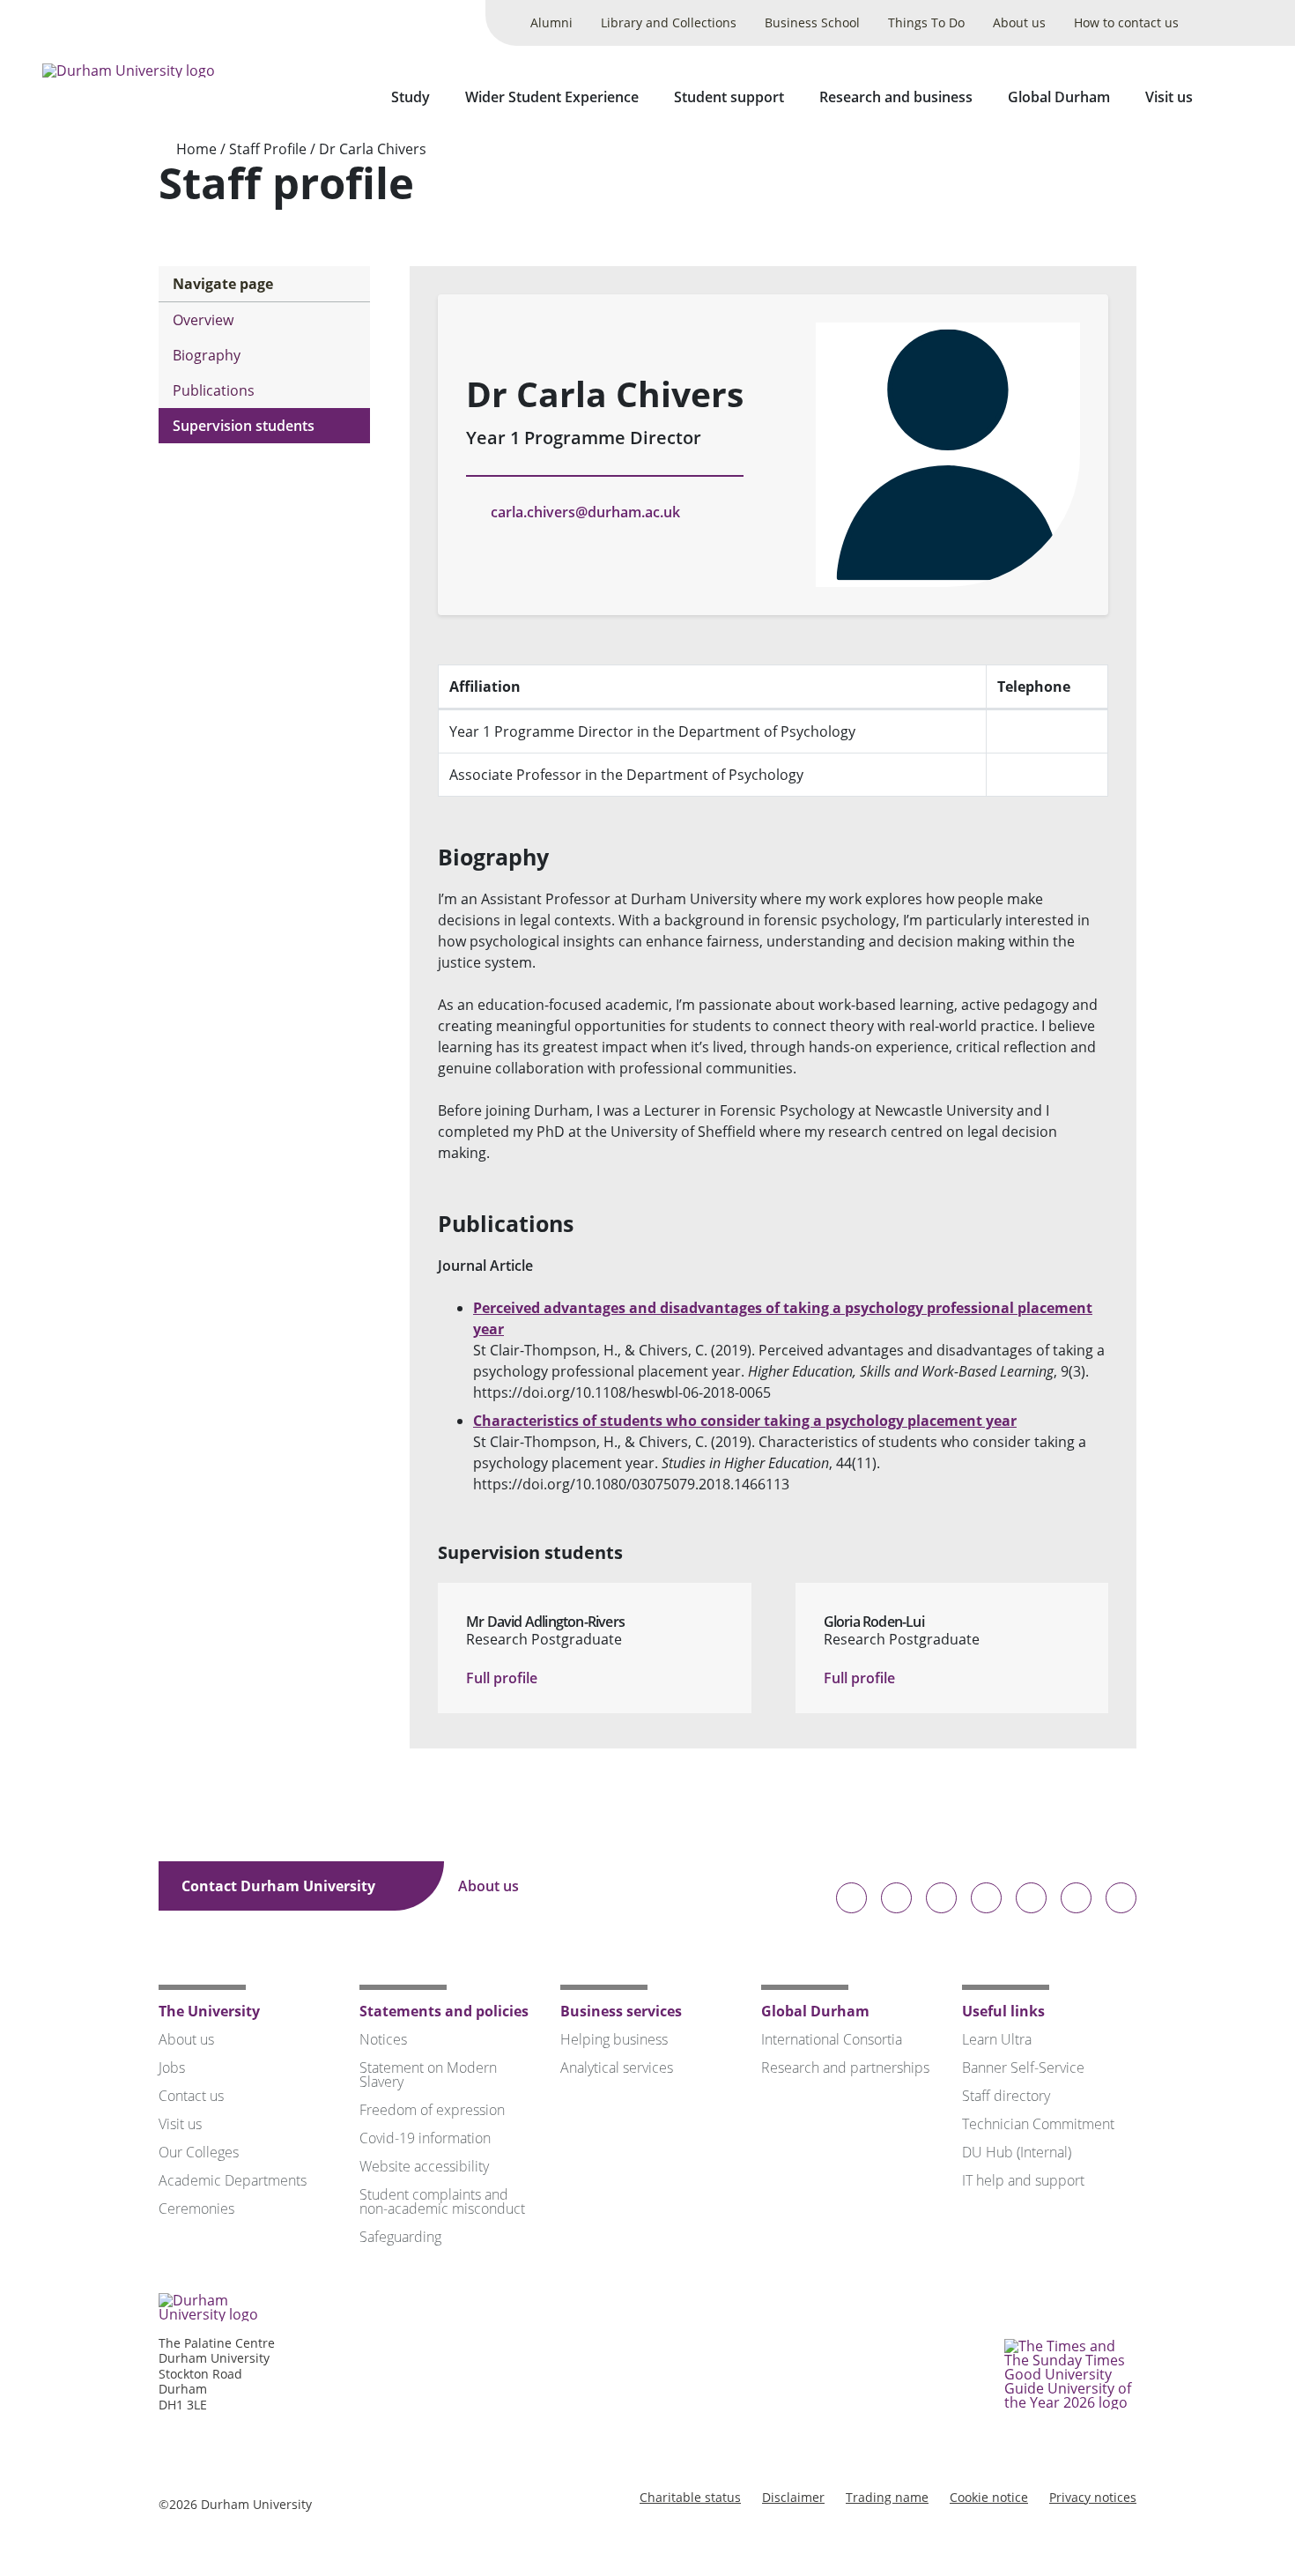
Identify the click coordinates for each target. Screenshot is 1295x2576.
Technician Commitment (1038, 2124)
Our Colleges (199, 2152)
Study (411, 97)
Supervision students (244, 426)
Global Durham (1059, 97)
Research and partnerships (845, 2067)
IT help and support (1023, 2180)
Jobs (172, 2067)
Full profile (503, 1678)
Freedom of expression (432, 2110)
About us (1019, 22)
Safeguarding (400, 2237)
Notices (383, 2039)
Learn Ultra (997, 2039)
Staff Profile (268, 149)
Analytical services (617, 2067)
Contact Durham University (280, 1886)
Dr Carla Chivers (373, 149)
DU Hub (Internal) (1017, 2152)
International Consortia (832, 2039)
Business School (812, 22)
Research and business (896, 97)
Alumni (551, 22)
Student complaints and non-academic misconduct (442, 2201)
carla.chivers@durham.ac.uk (585, 512)
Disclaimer (793, 2497)
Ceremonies (196, 2209)
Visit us (1169, 97)
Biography (207, 355)
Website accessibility (424, 2166)
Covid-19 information (425, 2138)
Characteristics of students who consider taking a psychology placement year (745, 1421)
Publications (214, 390)
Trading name (887, 2497)
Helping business (614, 2039)
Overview (203, 320)
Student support (729, 97)
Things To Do (926, 22)
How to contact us (1126, 22)
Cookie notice (989, 2497)
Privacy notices (1093, 2497)
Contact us (191, 2096)
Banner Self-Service (1023, 2067)
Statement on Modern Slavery (428, 2075)
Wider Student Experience (552, 97)
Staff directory (1006, 2096)
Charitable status (690, 2497)
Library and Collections (669, 22)
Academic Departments (233, 2180)
